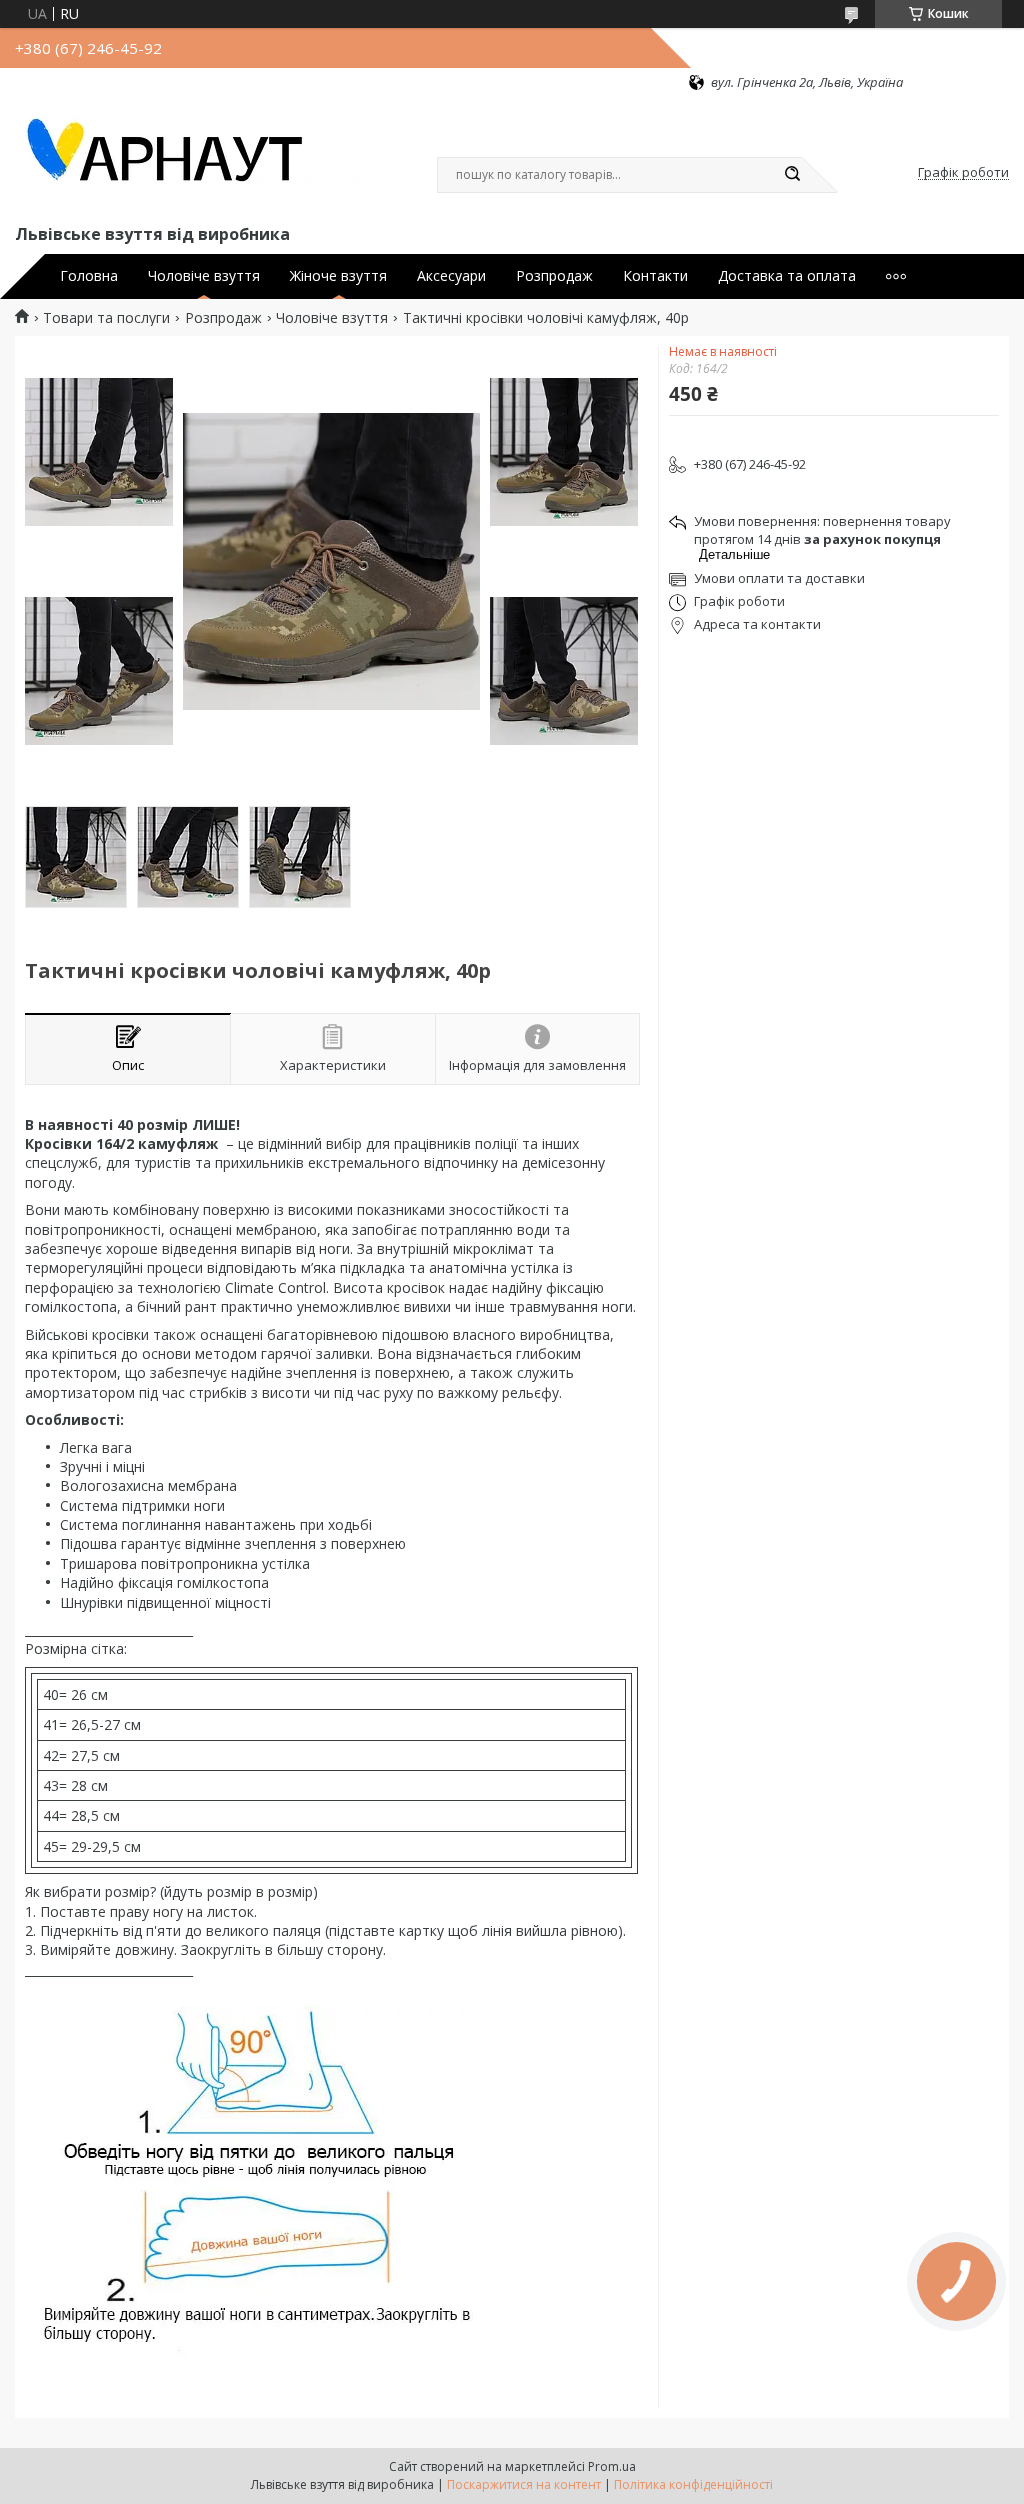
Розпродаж (554, 276)
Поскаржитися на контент (524, 2484)
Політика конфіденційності (693, 2484)
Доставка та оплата (787, 276)
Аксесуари (451, 276)
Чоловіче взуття (204, 276)
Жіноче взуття (338, 276)
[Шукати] (792, 175)
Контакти (655, 276)
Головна (89, 276)
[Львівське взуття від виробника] (190, 156)
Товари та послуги (106, 318)
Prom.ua (612, 2466)
